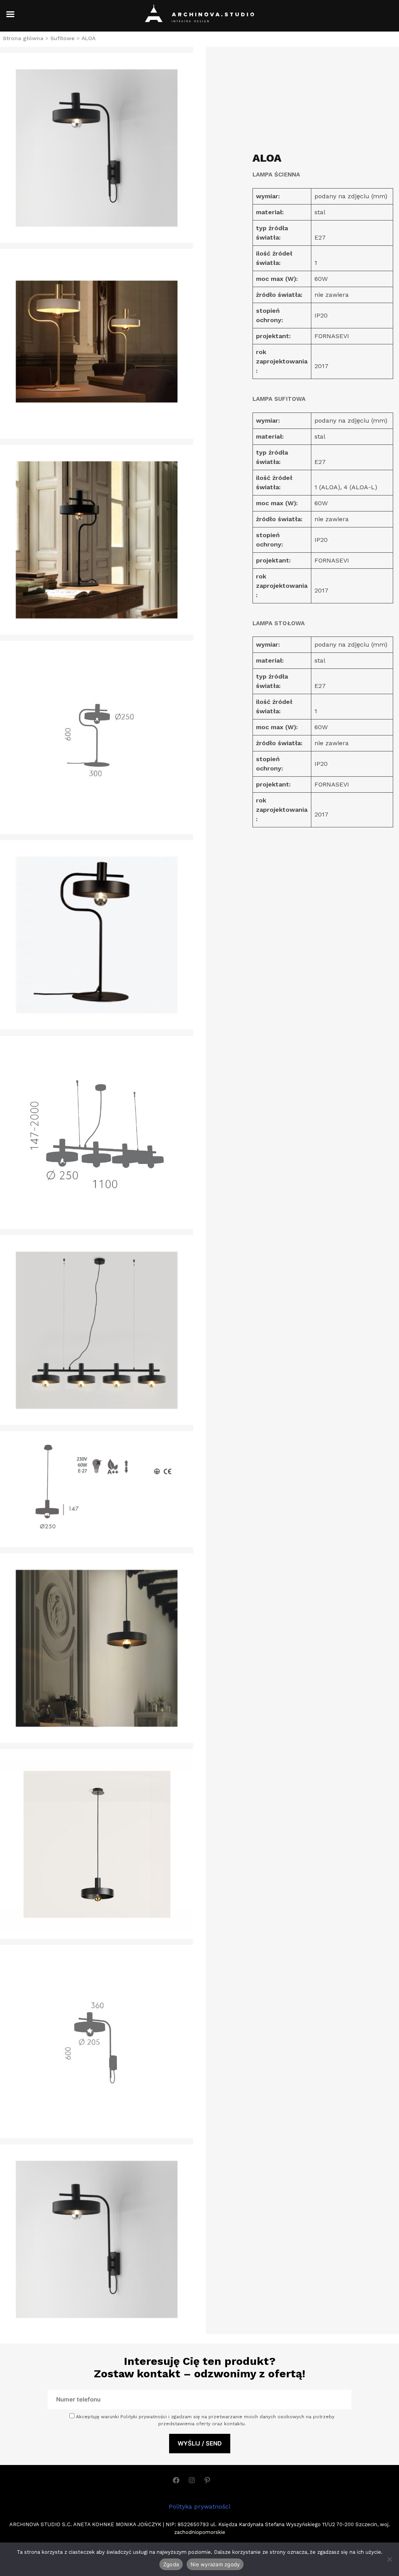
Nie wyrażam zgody (215, 2564)
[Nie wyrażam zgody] (389, 2559)
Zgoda (171, 2564)
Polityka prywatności (199, 2506)
